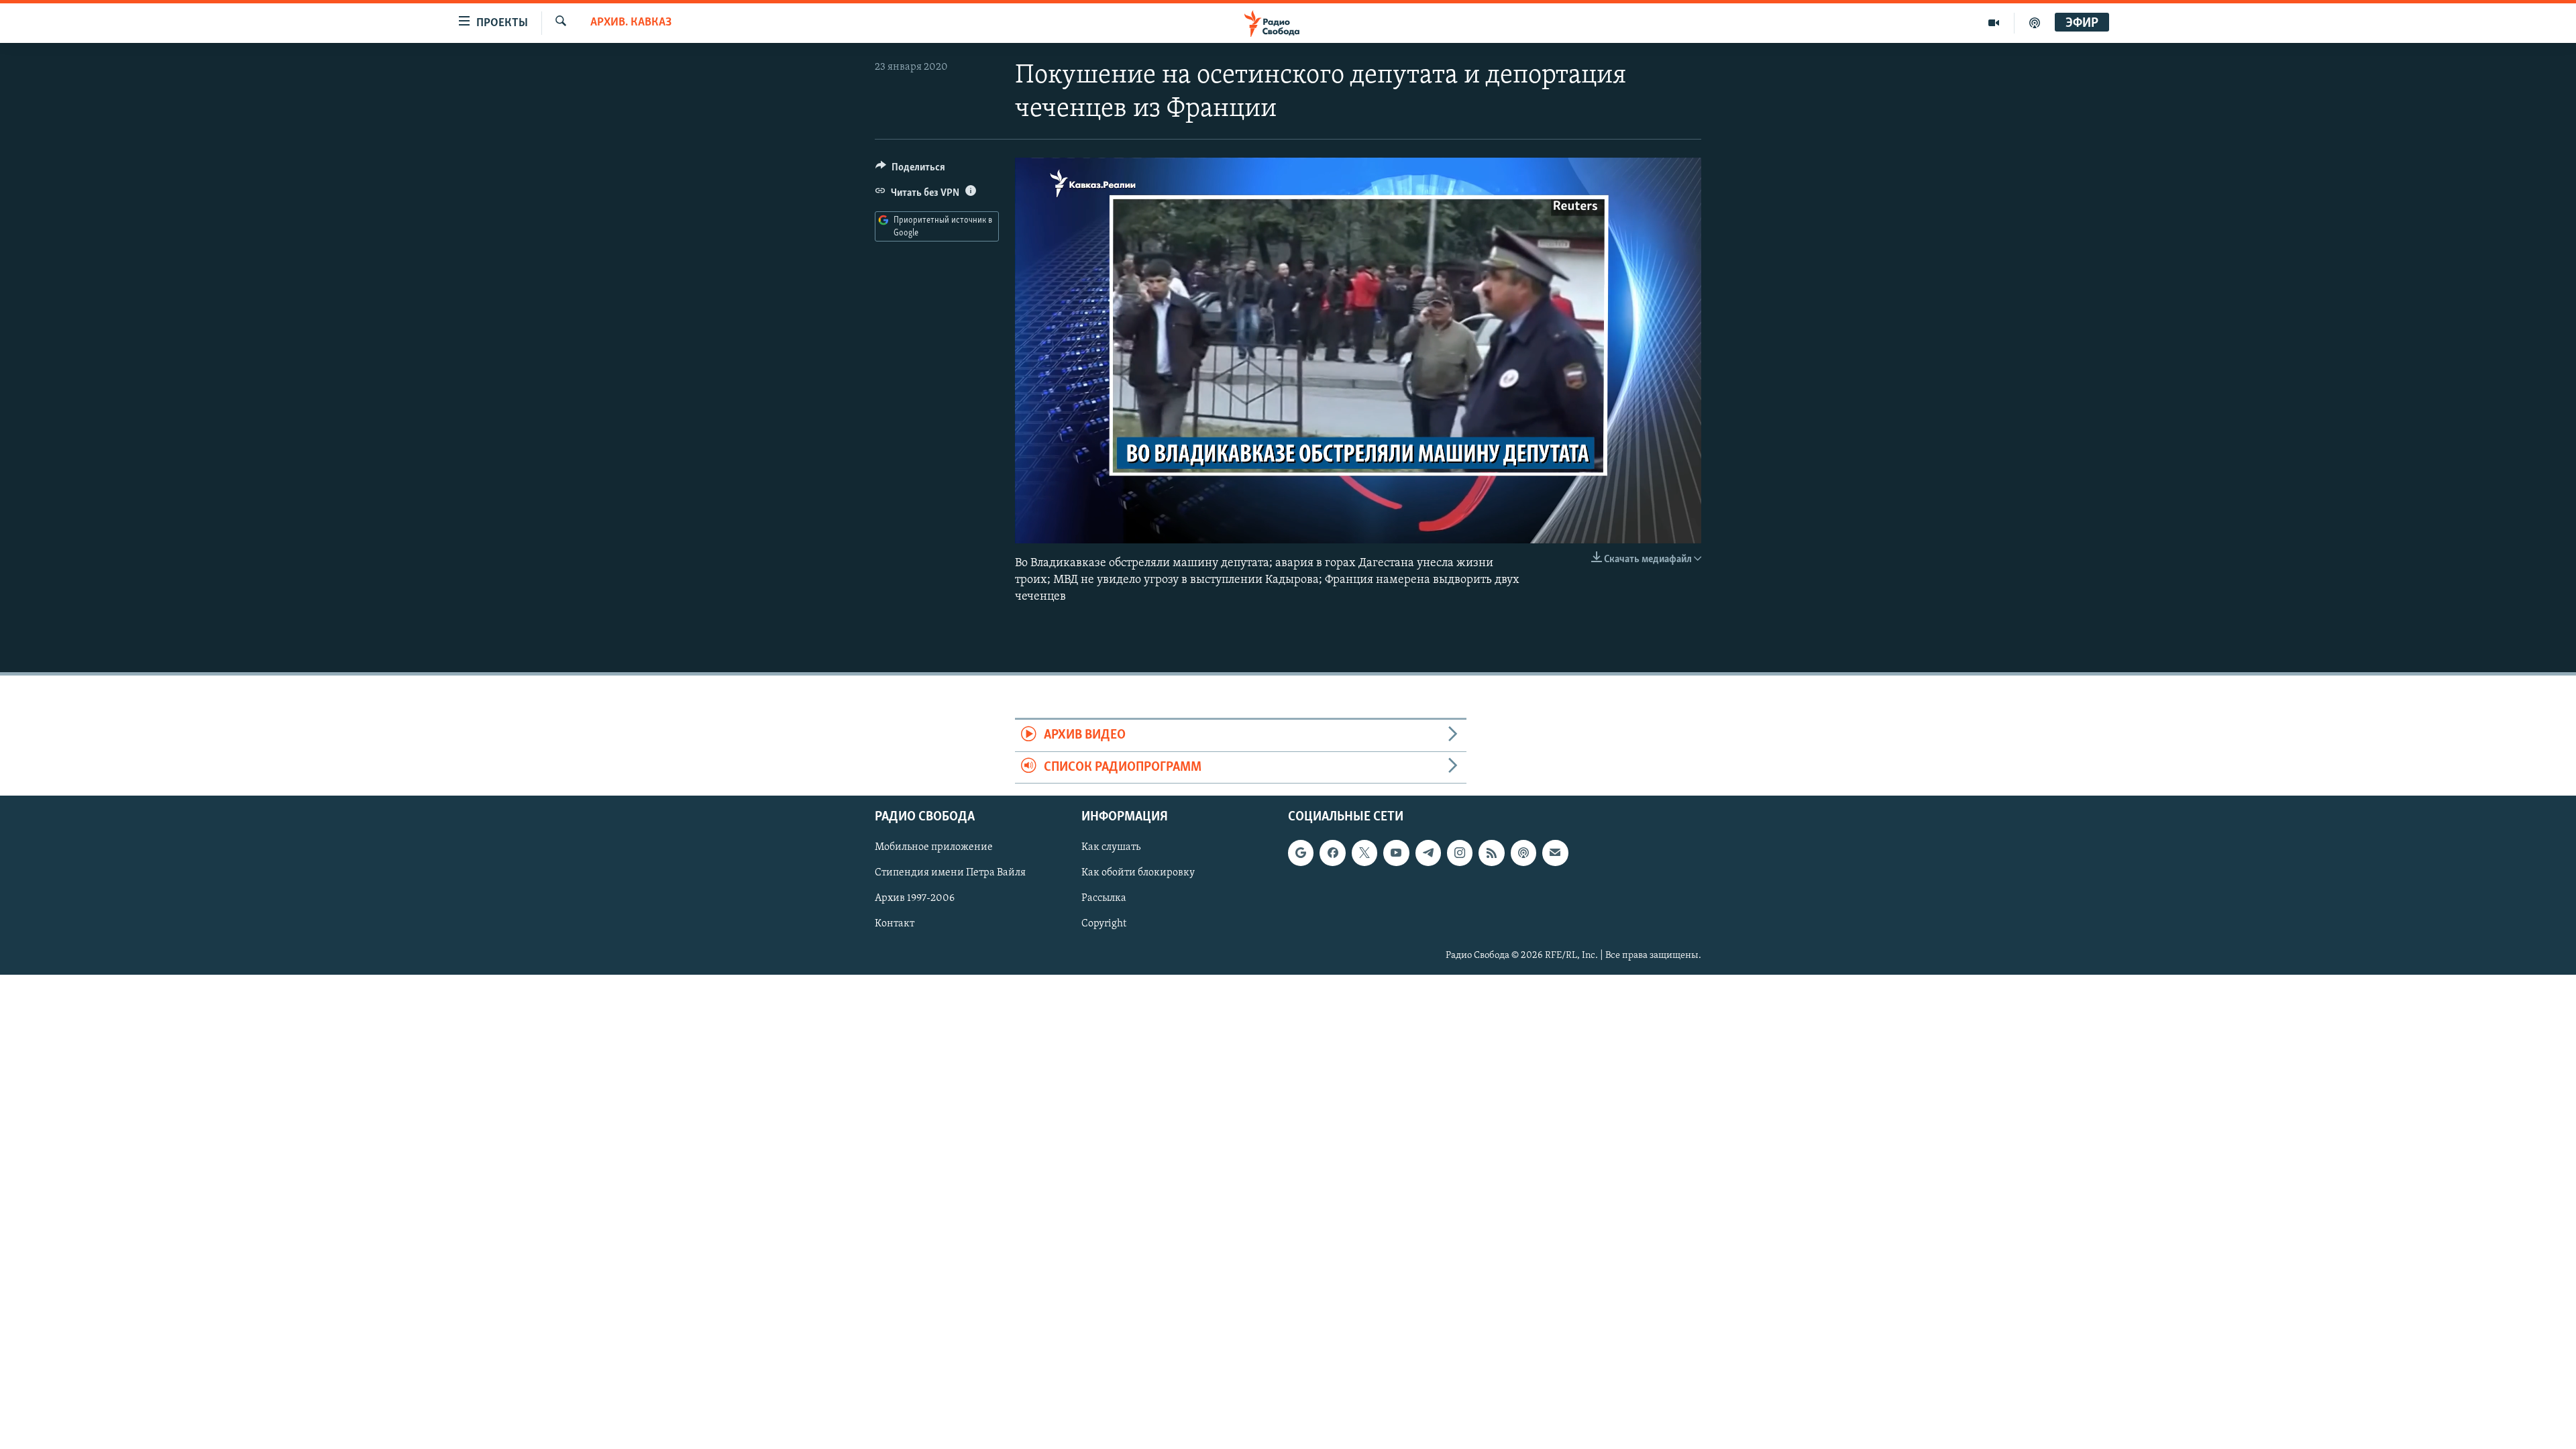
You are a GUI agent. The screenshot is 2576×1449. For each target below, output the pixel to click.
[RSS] (1491, 853)
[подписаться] (1555, 853)
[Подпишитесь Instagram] (1460, 853)
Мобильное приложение (934, 847)
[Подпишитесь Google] (1301, 853)
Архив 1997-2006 (915, 899)
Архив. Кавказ (631, 23)
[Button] (910, 170)
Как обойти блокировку (1138, 873)
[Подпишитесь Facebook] (1332, 853)
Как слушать (1111, 847)
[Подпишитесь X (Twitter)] (1364, 853)
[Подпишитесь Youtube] (1396, 853)
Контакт (895, 924)
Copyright (1104, 924)
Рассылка (1104, 899)
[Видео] (1994, 23)
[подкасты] (2035, 23)
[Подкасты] (1523, 853)
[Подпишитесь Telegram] (1428, 853)
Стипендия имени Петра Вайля (950, 873)
